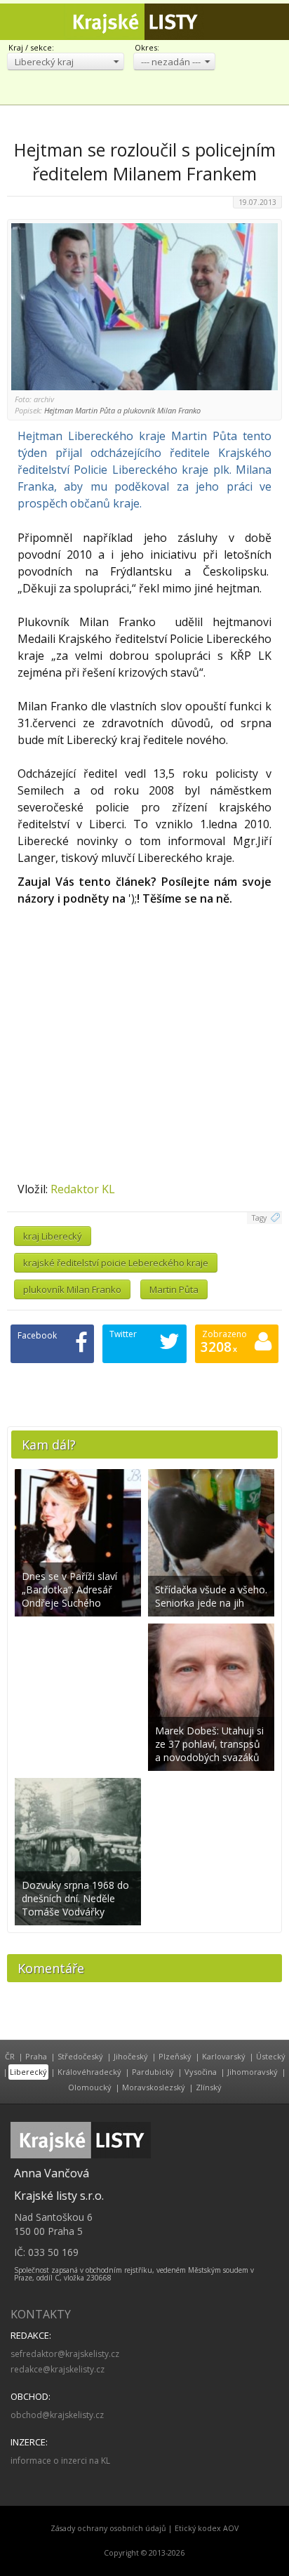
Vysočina (201, 2072)
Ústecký (271, 2056)
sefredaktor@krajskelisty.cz (65, 2354)
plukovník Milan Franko (72, 1289)
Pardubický (153, 2072)
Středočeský (80, 2056)
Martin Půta (174, 1289)
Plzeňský (175, 2056)
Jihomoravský (253, 2072)
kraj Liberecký (53, 1236)
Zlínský (209, 2087)
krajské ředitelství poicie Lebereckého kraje (116, 1263)
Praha (36, 2056)
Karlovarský (224, 2056)
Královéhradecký (89, 2072)
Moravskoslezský (154, 2087)
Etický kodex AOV (207, 2528)
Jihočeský (131, 2056)
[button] (66, 61)
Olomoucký (90, 2087)
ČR (10, 2056)
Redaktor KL (83, 1189)
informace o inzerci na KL (60, 2461)
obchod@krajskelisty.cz (57, 2415)
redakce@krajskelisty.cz (58, 2369)
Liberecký (28, 2072)
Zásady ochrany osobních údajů (108, 2528)
